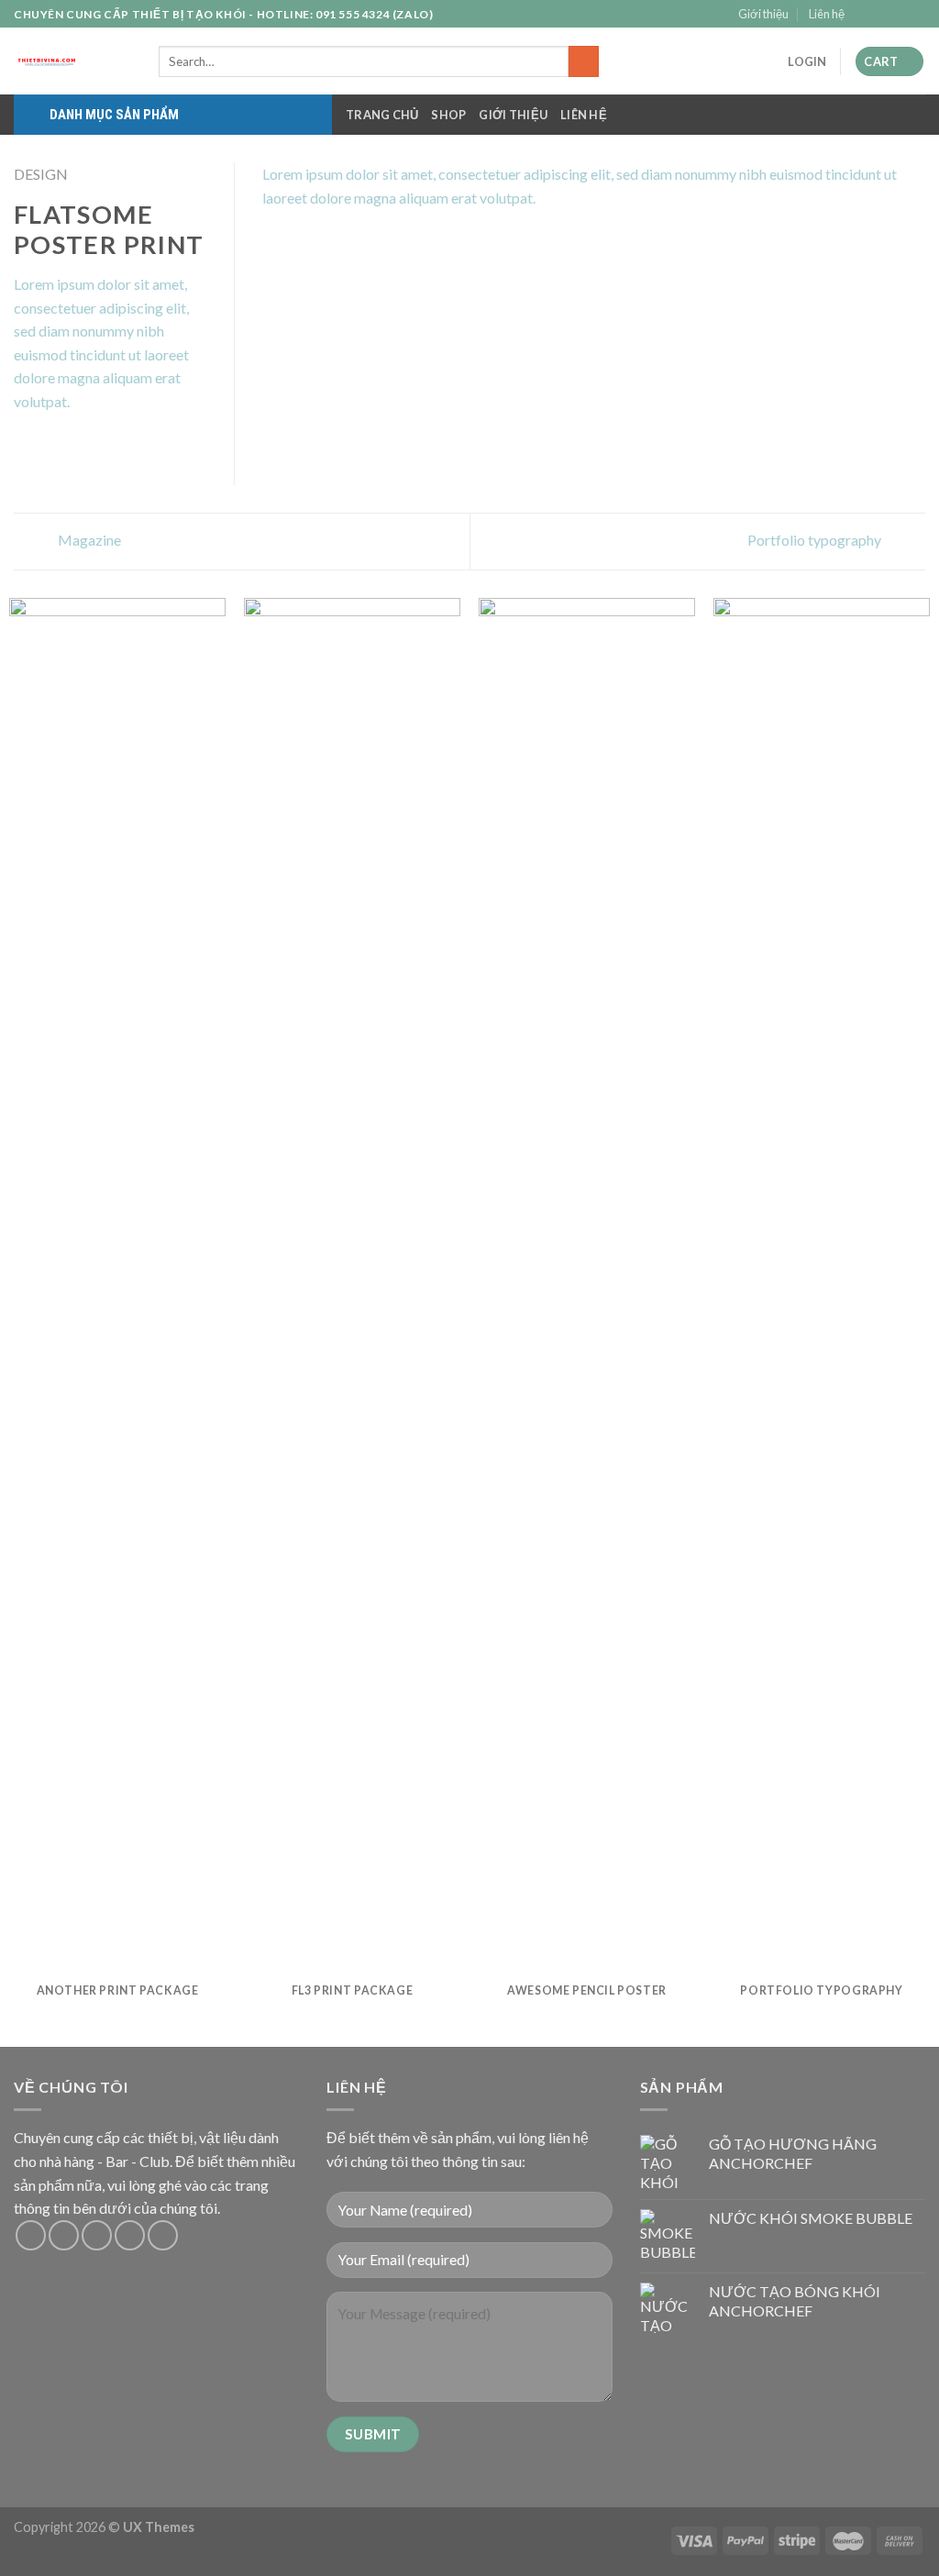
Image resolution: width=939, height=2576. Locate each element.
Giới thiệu (763, 14)
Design (41, 174)
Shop (448, 115)
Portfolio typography (816, 540)
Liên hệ (827, 14)
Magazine (88, 540)
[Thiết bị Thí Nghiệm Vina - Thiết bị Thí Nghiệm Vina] (72, 61)
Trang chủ (382, 115)
